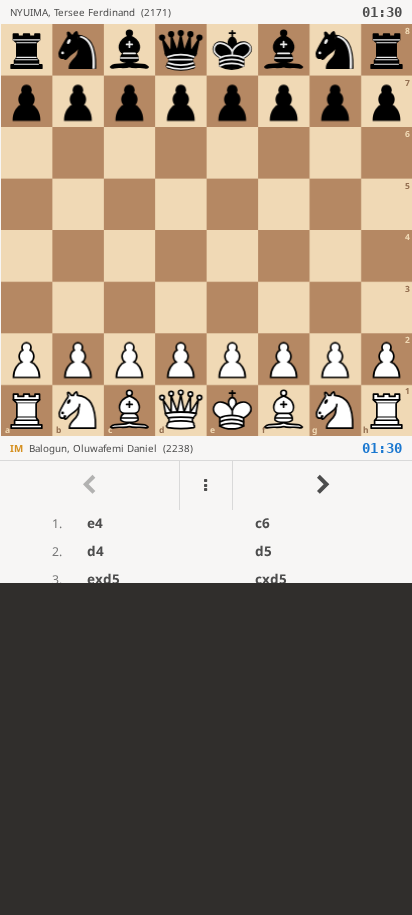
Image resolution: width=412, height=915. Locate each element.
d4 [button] (95, 551)
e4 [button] (95, 523)
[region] (206, 291)
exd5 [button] (103, 579)
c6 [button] (262, 523)
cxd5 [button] (271, 579)
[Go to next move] (322, 485)
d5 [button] (263, 551)
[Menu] (206, 485)
